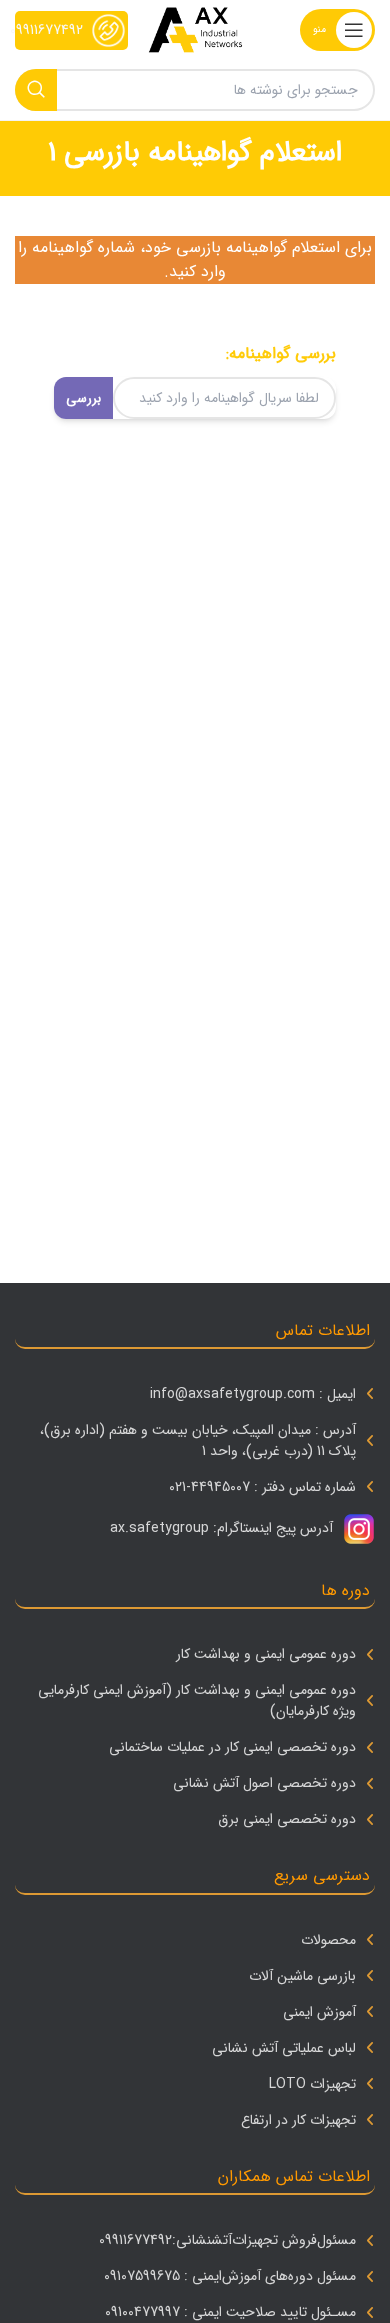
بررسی (83, 398)
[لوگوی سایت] (195, 30)
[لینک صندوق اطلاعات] (71, 30)
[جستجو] (36, 90)
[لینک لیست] (195, 1394)
